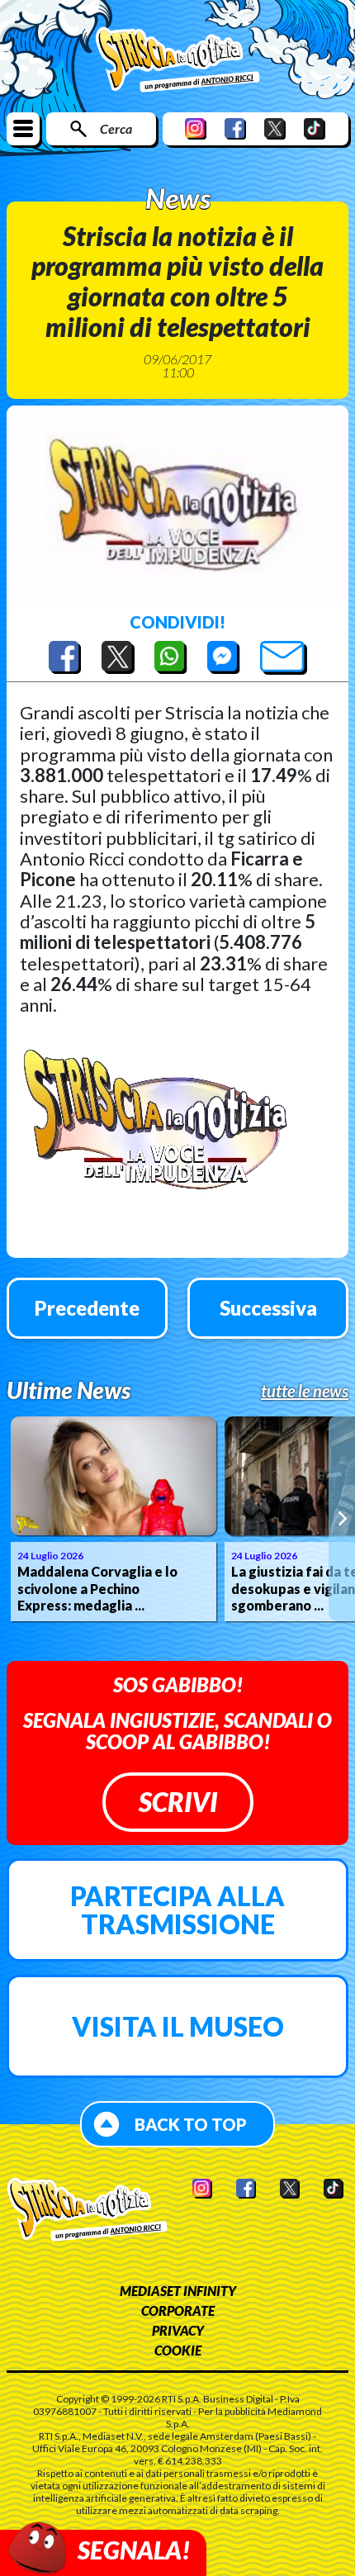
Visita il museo (178, 2026)
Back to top (191, 2124)
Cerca (116, 128)
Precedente (87, 1308)
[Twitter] (275, 128)
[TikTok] (315, 128)
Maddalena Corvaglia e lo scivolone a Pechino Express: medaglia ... (97, 1589)
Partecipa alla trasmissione (177, 1910)
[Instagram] (196, 128)
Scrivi (178, 1802)
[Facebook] (235, 128)
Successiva (268, 1308)
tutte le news (305, 1391)
